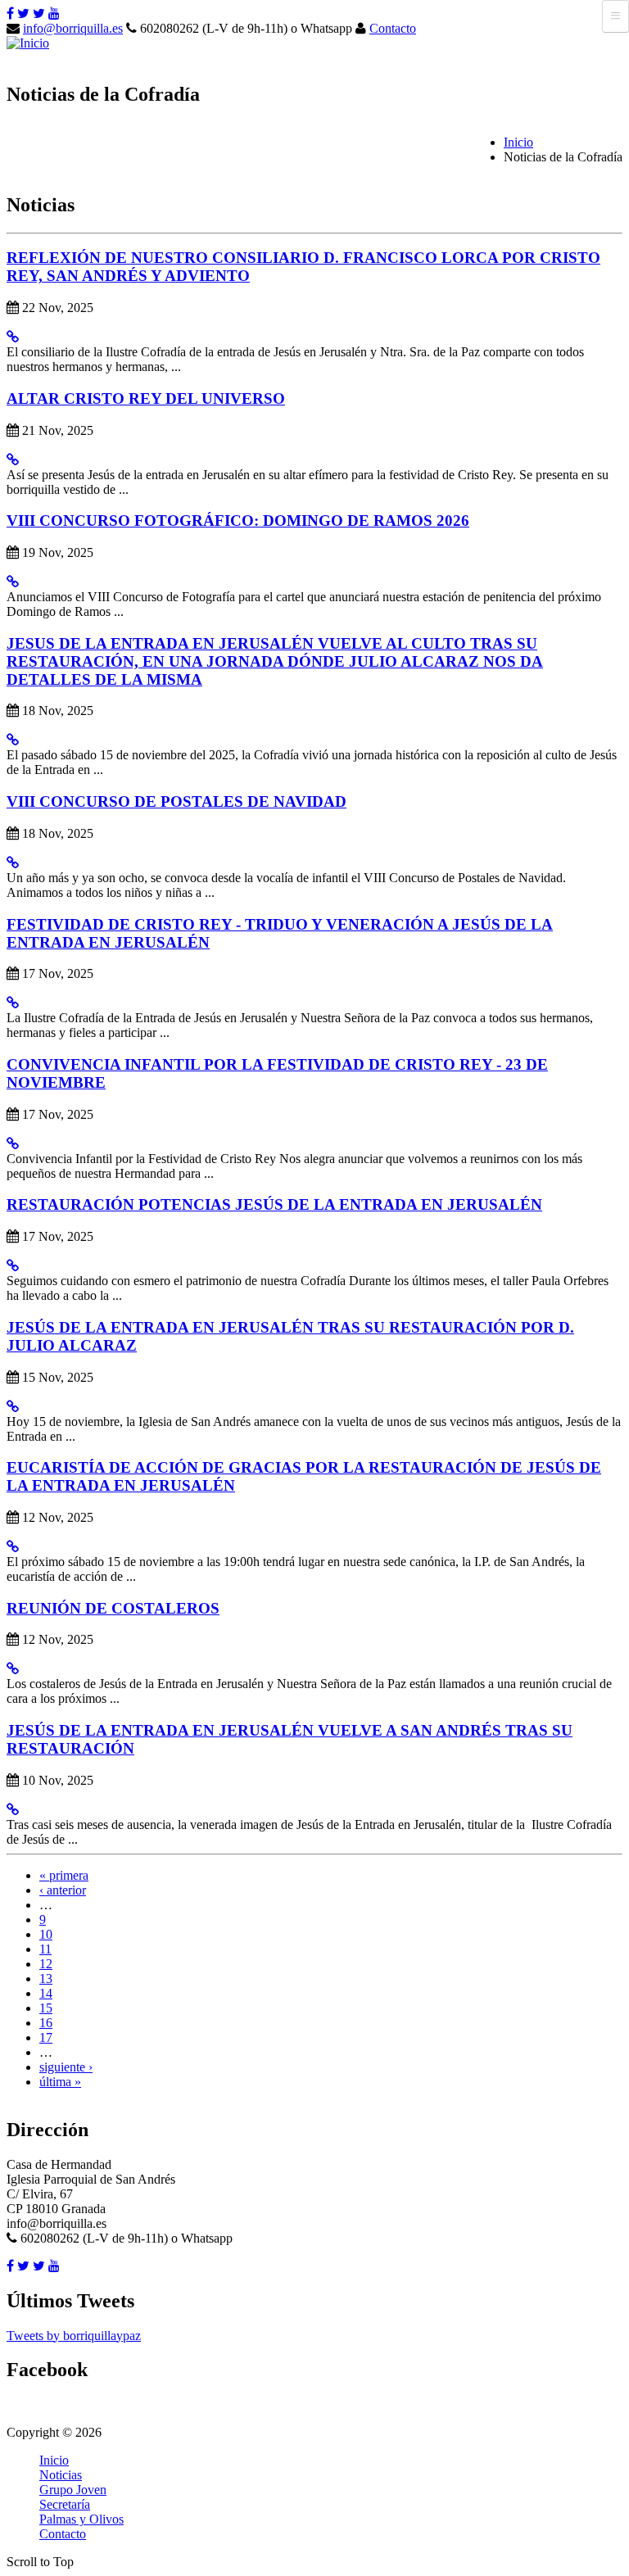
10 (46, 1934)
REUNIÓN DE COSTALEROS (113, 1608)
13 (46, 1978)
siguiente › (66, 2067)
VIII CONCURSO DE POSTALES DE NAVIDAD (176, 801)
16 (46, 2023)
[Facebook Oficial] (10, 14)
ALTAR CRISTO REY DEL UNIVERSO (146, 398)
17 (46, 2037)
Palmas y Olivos (81, 2519)
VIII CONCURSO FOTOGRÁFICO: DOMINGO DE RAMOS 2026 (238, 521)
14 (46, 1993)
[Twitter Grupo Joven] (39, 14)
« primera (64, 1875)
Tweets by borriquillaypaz (74, 2336)
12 (46, 1964)
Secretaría (65, 2504)
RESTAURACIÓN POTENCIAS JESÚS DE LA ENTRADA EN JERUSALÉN (274, 1204)
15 (46, 2008)
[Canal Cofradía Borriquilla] (54, 14)
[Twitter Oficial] (23, 14)
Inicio (518, 142)
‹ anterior (63, 1890)
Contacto (393, 28)
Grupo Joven (73, 2490)
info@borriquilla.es (73, 28)
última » (60, 2082)
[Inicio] (28, 43)
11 (45, 1949)
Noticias (61, 2475)
